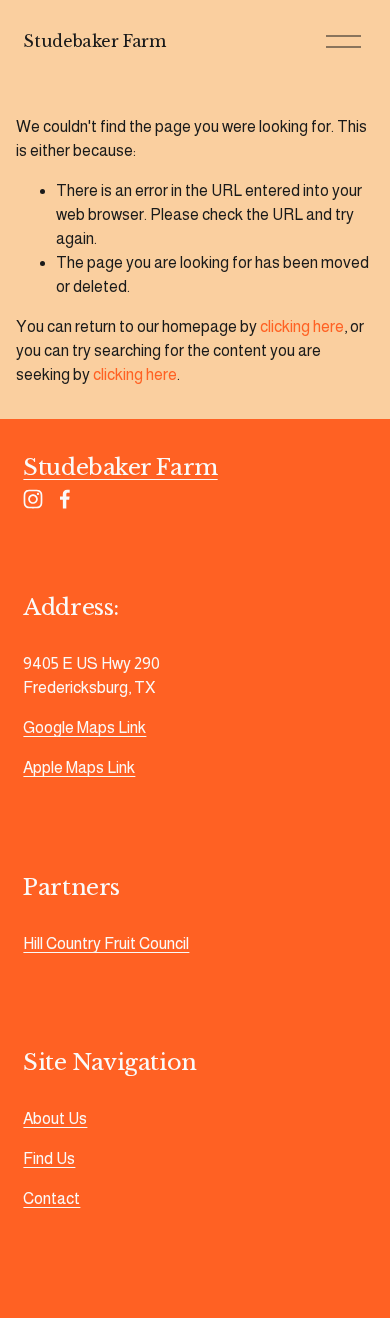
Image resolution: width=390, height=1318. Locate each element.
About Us (55, 1118)
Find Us (49, 1158)
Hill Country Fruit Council (106, 943)
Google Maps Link (84, 727)
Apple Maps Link (79, 767)
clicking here (302, 326)
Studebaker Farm (94, 41)
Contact (51, 1198)
